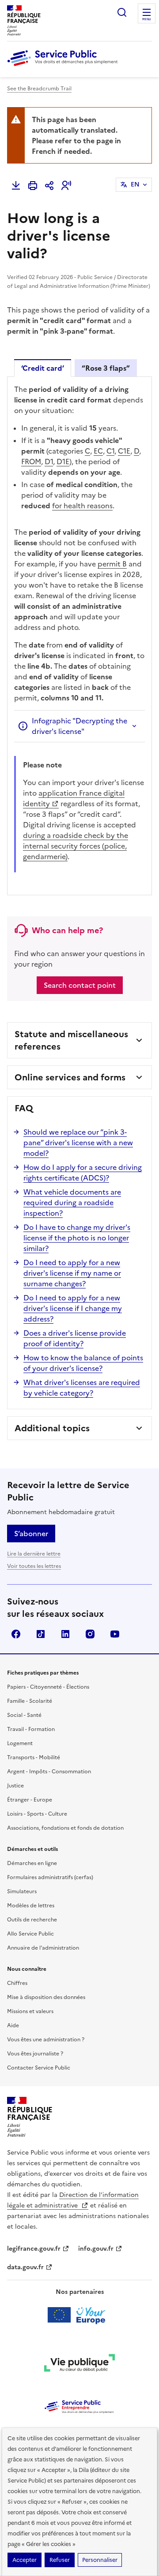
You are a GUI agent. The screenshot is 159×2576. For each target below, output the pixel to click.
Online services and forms (70, 1077)
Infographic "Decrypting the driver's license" (79, 726)
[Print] (33, 186)
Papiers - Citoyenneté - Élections (48, 1687)
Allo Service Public (30, 1934)
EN (135, 184)
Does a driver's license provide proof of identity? (75, 1338)
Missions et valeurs (30, 2011)
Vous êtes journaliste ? (35, 2054)
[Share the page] (49, 186)
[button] (66, 186)
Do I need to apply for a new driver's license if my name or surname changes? (72, 1273)
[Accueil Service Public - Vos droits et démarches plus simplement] (64, 67)
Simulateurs (22, 1891)
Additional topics (52, 1428)
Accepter (25, 2560)
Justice (15, 1786)
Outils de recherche (32, 1920)
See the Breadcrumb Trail (39, 89)
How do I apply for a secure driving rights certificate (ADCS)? (83, 1173)
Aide (13, 2025)
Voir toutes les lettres (34, 1566)
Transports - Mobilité (34, 1757)
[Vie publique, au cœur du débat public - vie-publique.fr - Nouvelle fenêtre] (79, 2364)
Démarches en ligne (32, 1863)
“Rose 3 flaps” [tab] (106, 368)
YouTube (115, 1634)
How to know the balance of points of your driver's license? (83, 1363)
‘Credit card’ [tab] (43, 368)
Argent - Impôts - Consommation (49, 1772)
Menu (147, 19)
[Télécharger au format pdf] (16, 186)
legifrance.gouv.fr (34, 2249)
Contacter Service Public (39, 2068)
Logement (20, 1743)
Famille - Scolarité (30, 1701)
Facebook (16, 1634)
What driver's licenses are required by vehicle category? (82, 1388)
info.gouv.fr (96, 2249)
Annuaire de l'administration (43, 1948)
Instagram (90, 1634)
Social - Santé (24, 1715)
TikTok (41, 1634)
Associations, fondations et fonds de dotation (65, 1828)
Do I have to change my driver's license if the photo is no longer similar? (77, 1238)
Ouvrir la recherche (122, 12)
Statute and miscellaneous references (71, 1040)
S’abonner (31, 1534)
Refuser (60, 2560)
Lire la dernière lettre (34, 1554)
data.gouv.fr (25, 2267)
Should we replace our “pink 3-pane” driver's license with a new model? (78, 1143)
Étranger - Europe (30, 1800)
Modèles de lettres (31, 1906)
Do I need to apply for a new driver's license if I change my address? (73, 1308)
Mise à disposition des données (46, 1997)
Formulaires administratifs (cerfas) (50, 1877)
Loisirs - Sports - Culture (37, 1814)
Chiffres (17, 1983)
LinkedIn (65, 1634)
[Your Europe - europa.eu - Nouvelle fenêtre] (80, 2315)
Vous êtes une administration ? (46, 2040)
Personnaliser (100, 2560)
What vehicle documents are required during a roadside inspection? (72, 1202)
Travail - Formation (31, 1729)
